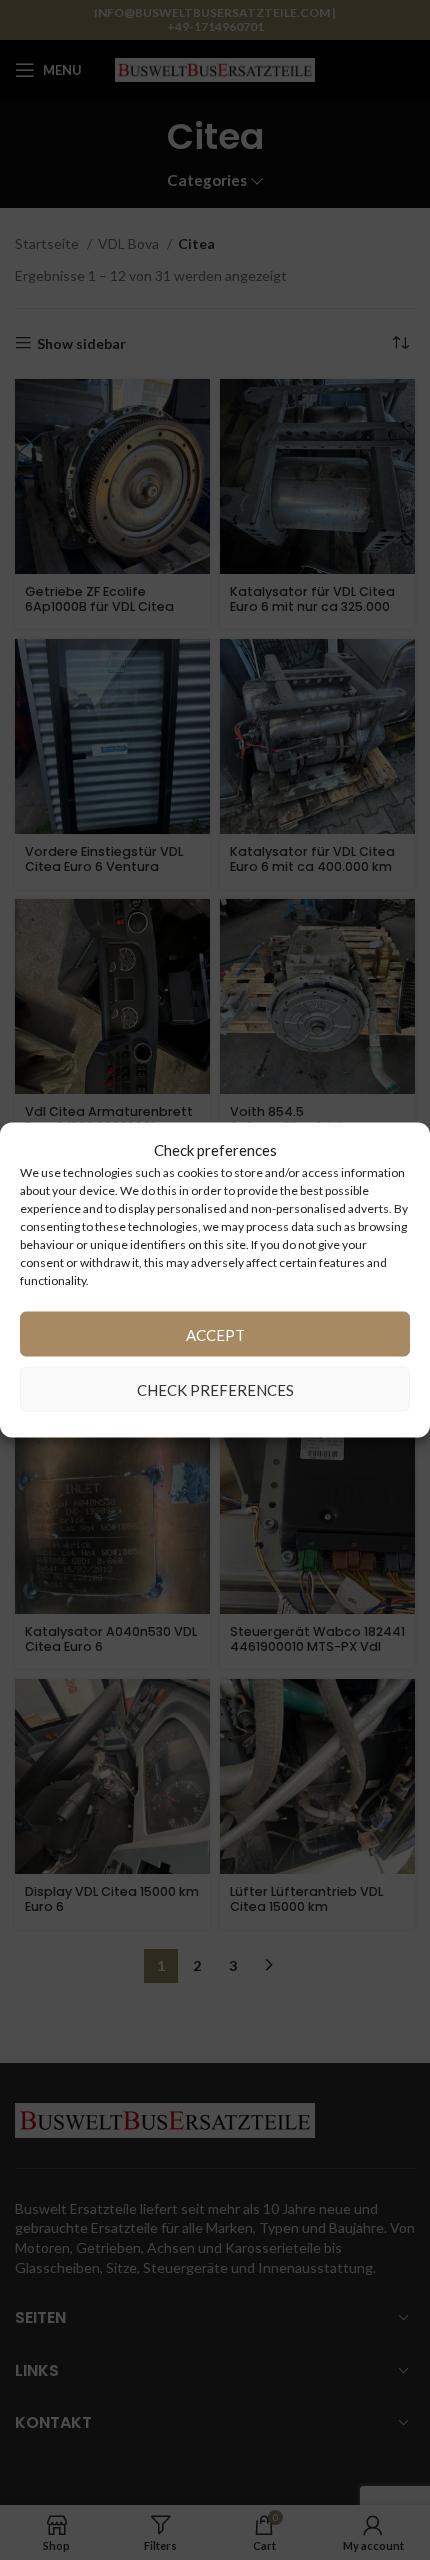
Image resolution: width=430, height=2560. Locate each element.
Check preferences (215, 1389)
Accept (215, 1334)
